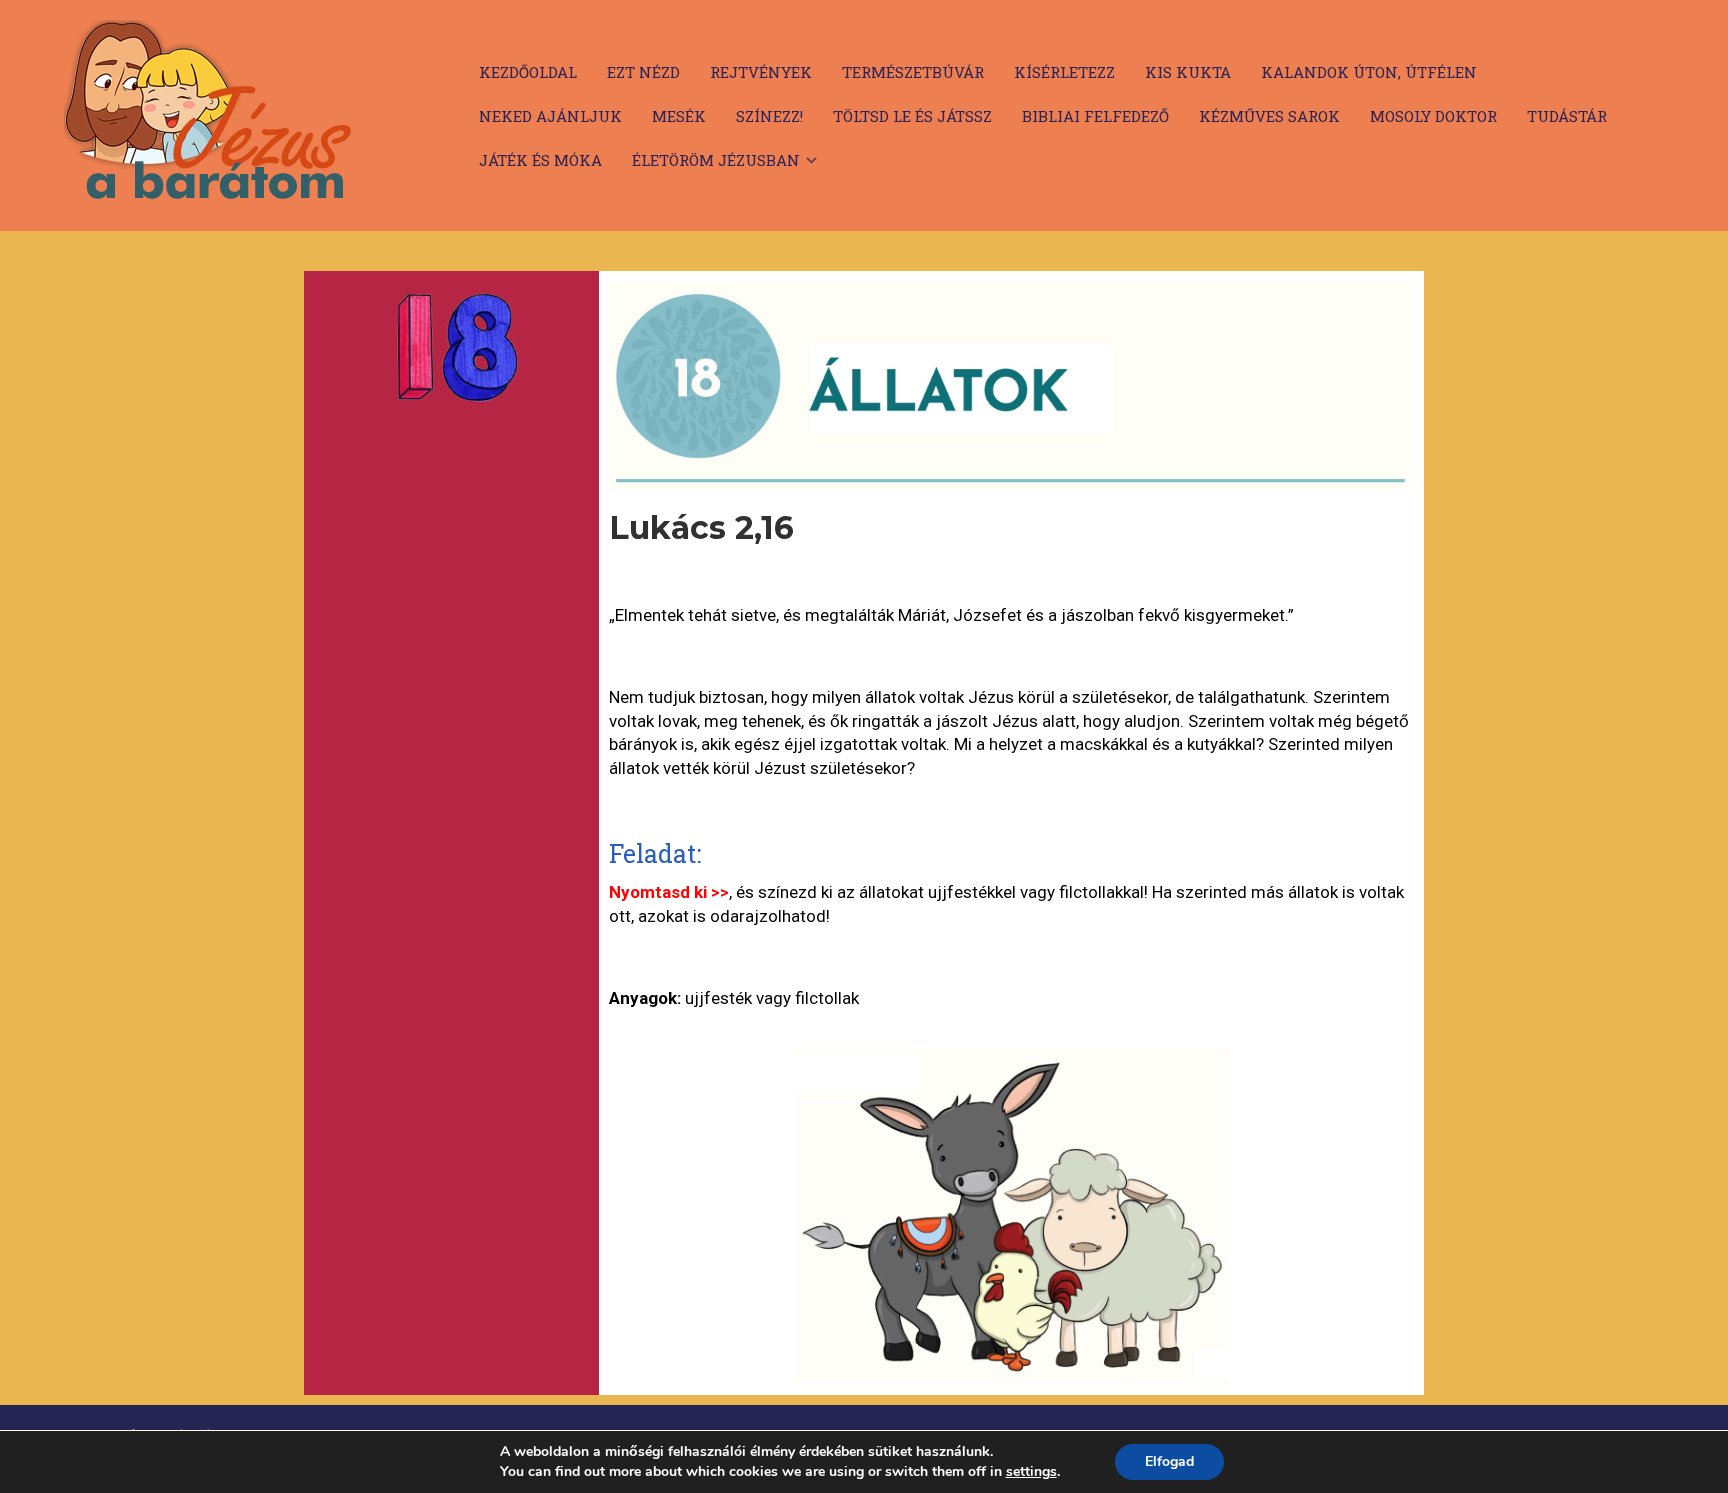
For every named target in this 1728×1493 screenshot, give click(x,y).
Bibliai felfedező (1095, 116)
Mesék (679, 116)
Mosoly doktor (1433, 116)
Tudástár (1567, 116)
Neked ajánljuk (550, 116)
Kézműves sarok (1269, 116)
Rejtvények (761, 72)
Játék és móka (540, 160)
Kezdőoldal (528, 72)
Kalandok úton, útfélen (1369, 72)
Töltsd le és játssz (912, 116)
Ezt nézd (643, 72)
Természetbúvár (913, 72)
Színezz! (769, 116)
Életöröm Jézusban (716, 160)
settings (1031, 1472)
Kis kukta (1188, 72)
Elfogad (1169, 1461)
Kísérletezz (1064, 72)
